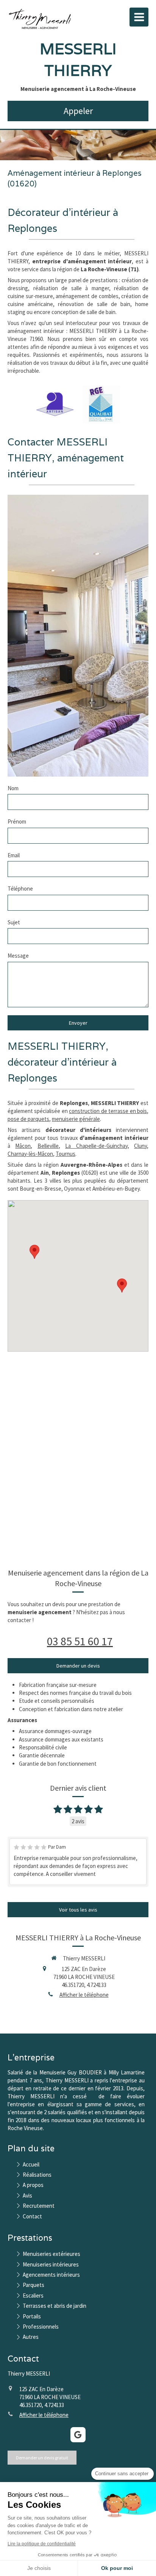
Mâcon (23, 1146)
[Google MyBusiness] (78, 2435)
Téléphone (20, 889)
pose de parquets (28, 1119)
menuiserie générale (76, 1119)
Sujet (14, 922)
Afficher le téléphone (84, 1995)
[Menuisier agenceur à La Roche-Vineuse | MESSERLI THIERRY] (40, 19)
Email (14, 855)
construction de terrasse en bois (108, 1111)
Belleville (48, 1146)
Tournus (66, 1154)
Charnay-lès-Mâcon (30, 1154)
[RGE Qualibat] (101, 404)
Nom (13, 788)
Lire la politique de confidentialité (42, 2544)
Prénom (17, 821)
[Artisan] (55, 404)
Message (18, 956)
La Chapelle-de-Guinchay (96, 1146)
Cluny (140, 1146)
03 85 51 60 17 (80, 1641)
